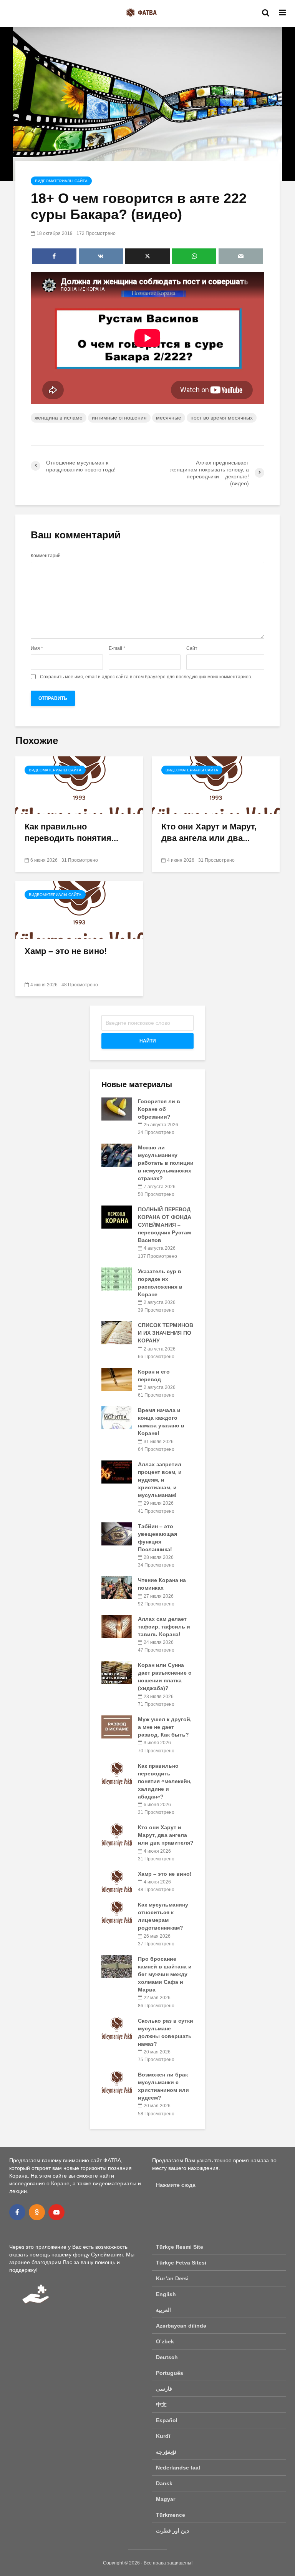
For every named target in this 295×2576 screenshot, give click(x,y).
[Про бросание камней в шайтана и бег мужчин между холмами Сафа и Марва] (117, 1966)
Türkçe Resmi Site (180, 2247)
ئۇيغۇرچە (166, 2452)
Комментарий (46, 556)
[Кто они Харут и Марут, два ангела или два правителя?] (216, 785)
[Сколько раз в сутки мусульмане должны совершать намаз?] (117, 2028)
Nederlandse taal (178, 2468)
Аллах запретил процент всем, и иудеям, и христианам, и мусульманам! (160, 1480)
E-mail (117, 648)
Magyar (166, 2499)
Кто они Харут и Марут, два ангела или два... (209, 832)
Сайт (192, 648)
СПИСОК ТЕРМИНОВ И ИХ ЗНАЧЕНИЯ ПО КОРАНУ (166, 1333)
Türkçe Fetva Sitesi (181, 2263)
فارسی (164, 2389)
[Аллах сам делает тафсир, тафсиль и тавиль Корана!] (117, 1626)
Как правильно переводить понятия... (71, 832)
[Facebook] (17, 2212)
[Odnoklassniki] (37, 2212)
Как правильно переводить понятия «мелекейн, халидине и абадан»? (165, 1781)
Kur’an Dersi (172, 2278)
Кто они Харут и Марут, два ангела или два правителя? (166, 1835)
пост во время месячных (222, 418)
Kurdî (163, 2436)
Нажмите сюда (176, 2185)
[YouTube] (56, 2212)
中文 (161, 2404)
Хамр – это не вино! (66, 951)
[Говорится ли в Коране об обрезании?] (117, 1109)
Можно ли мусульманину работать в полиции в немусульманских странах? (166, 1163)
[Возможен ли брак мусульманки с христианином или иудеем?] (117, 2082)
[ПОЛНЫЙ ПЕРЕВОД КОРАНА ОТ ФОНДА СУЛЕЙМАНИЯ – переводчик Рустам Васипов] (117, 1217)
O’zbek (165, 2341)
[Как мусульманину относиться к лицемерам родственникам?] (117, 1912)
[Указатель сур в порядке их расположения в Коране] (117, 1278)
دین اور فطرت (172, 2531)
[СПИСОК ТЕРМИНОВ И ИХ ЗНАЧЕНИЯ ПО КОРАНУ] (117, 1332)
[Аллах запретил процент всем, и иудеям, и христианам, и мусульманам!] (117, 1472)
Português (170, 2373)
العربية (163, 2310)
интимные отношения (119, 418)
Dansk (164, 2483)
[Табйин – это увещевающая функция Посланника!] (117, 1533)
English (166, 2294)
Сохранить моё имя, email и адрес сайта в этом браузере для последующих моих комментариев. (146, 677)
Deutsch (167, 2357)
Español (167, 2420)
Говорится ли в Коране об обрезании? (159, 1109)
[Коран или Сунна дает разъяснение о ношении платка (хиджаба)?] (117, 1672)
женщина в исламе (59, 418)
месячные (169, 418)
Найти (148, 1041)
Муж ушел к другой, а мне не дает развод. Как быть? (165, 1727)
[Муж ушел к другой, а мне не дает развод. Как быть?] (117, 1727)
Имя (37, 648)
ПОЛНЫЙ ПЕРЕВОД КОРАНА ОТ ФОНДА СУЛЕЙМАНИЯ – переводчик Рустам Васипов (165, 1225)
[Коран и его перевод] (117, 1379)
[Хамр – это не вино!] (79, 909)
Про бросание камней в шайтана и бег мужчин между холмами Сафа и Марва (165, 1974)
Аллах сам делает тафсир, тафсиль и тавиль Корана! (164, 1627)
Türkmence (171, 2515)
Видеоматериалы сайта (61, 181)
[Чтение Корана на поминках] (117, 1587)
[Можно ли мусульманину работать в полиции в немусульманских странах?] (117, 1155)
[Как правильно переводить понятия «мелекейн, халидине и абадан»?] (79, 785)
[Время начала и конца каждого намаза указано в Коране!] (117, 1417)
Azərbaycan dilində (181, 2326)
